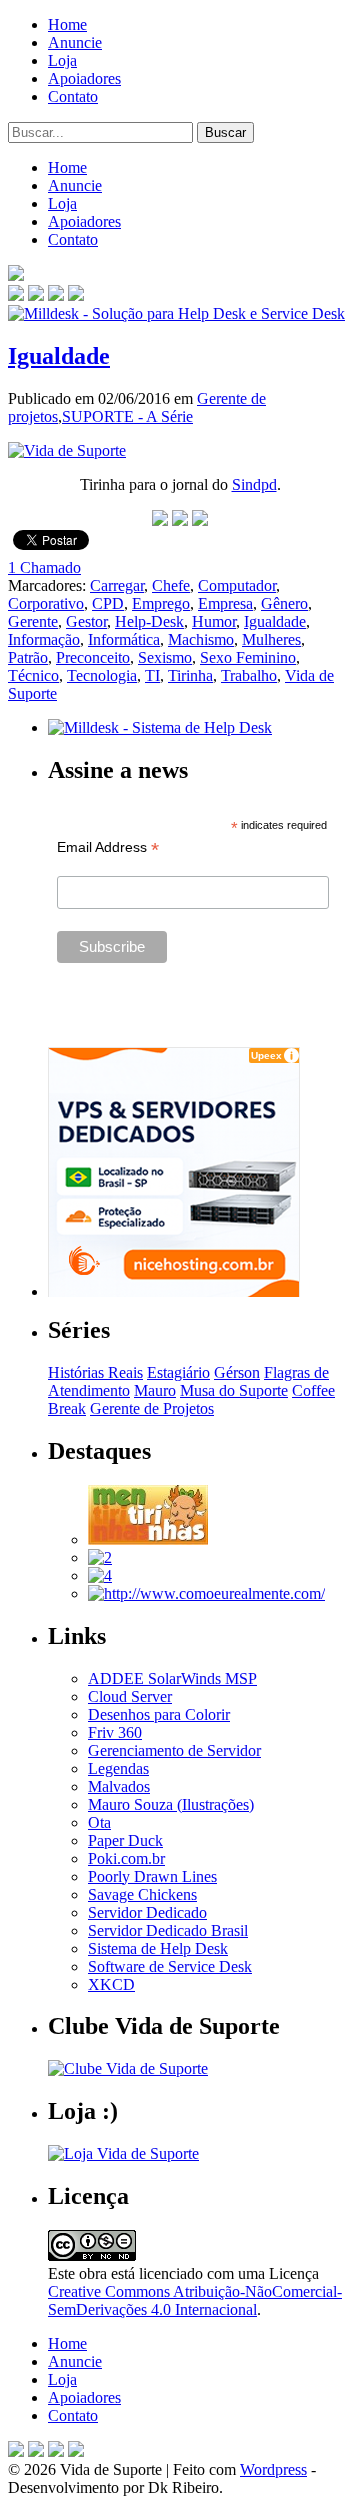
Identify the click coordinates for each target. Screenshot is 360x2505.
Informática (124, 639)
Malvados (119, 1786)
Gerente (33, 621)
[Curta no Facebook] (36, 295)
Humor (214, 621)
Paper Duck (125, 1840)
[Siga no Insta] (16, 295)
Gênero (284, 603)
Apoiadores (84, 78)
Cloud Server (130, 1696)
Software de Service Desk (170, 1966)
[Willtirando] (100, 1557)
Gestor (86, 621)
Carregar (117, 585)
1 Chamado (44, 567)
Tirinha (190, 675)
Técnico (33, 675)
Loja (62, 60)
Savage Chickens (142, 1894)
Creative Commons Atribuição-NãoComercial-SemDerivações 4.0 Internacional (195, 2300)
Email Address (108, 847)
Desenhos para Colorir (159, 1714)
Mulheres (271, 639)
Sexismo (165, 657)
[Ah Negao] (100, 1575)
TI (152, 675)
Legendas (118, 1768)
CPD (108, 603)
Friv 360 (115, 1732)
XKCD (111, 1984)
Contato (73, 96)
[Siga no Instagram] (76, 2451)
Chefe (171, 585)
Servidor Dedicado (147, 1912)
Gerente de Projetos (152, 1408)
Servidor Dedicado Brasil (168, 1930)
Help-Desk (149, 621)
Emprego (161, 603)
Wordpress (273, 2469)
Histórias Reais (95, 1372)
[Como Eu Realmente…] (206, 1593)
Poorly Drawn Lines (152, 1876)
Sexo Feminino (248, 657)
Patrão (28, 657)
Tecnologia (102, 675)
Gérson (237, 1372)
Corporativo (46, 603)
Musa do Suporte (234, 1390)
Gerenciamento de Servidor (174, 1750)
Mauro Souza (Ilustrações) (171, 1804)
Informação (44, 639)
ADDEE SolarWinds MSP (172, 1678)
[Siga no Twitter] (56, 295)
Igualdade (59, 356)
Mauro (155, 1390)
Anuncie (75, 42)
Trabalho (249, 675)
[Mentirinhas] (148, 1539)
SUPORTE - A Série (127, 416)
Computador (237, 585)
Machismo (201, 639)
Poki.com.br (126, 1858)
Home (67, 24)
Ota (99, 1822)
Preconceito (93, 657)
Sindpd (254, 484)
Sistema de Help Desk (158, 1948)
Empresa (225, 603)
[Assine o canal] (76, 295)
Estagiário (178, 1372)
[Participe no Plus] (56, 2451)
